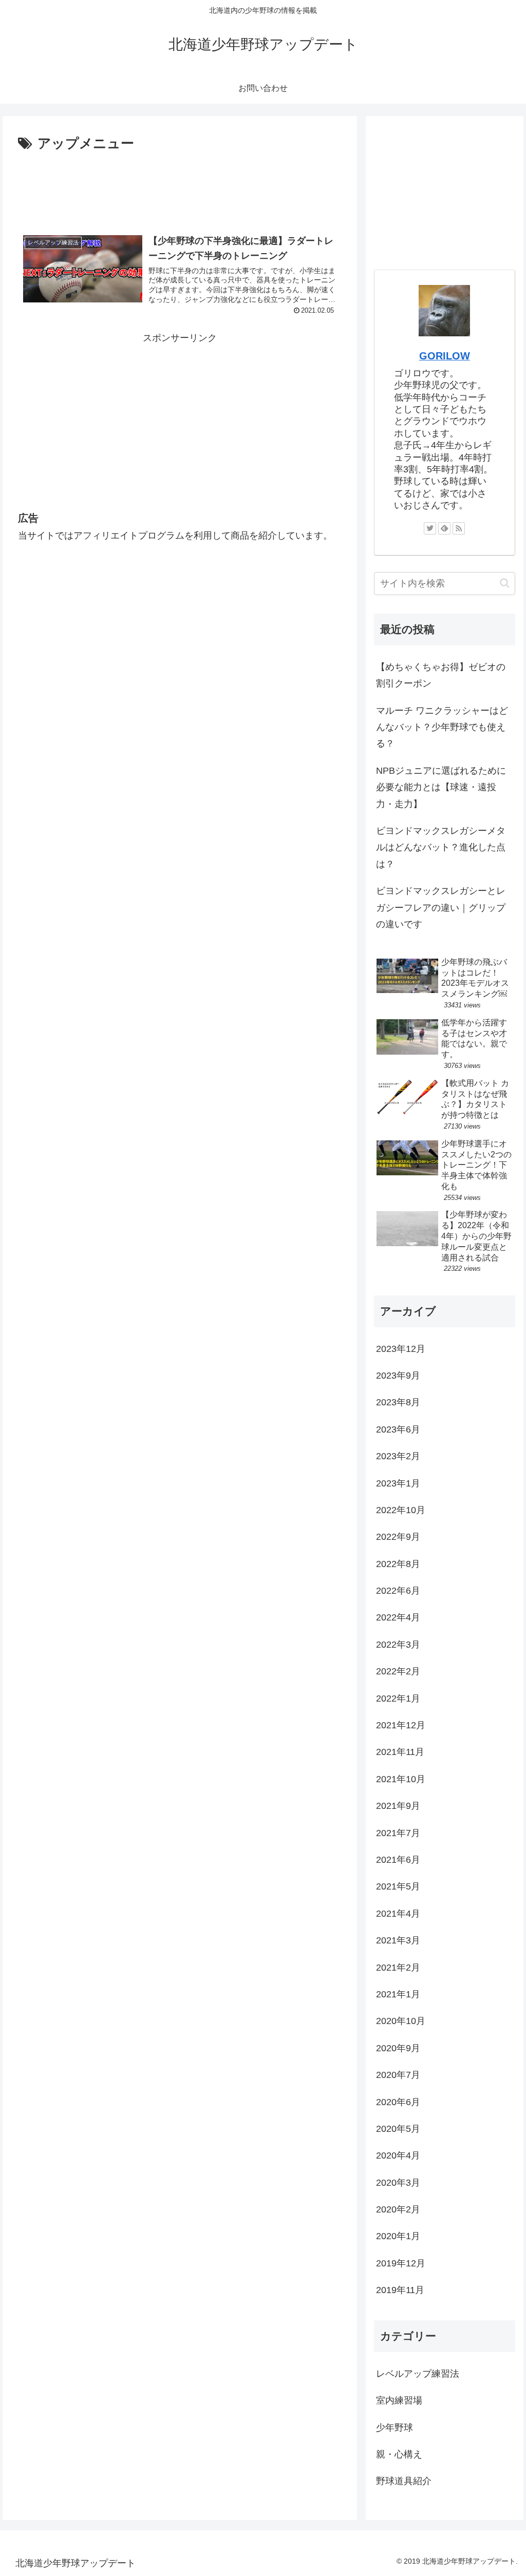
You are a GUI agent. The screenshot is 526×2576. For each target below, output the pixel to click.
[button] (505, 583)
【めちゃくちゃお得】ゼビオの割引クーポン (441, 675)
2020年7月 (398, 2075)
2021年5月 (398, 1886)
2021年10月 (401, 1779)
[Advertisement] (180, 186)
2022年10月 (401, 1510)
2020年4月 (398, 2155)
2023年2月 (398, 1456)
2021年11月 (400, 1752)
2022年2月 (398, 1671)
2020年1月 (398, 2236)
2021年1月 (398, 1994)
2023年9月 (398, 1376)
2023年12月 (401, 1349)
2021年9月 (398, 1806)
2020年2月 (398, 2209)
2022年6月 (398, 1591)
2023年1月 (398, 1483)
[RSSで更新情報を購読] (459, 528)
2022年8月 (398, 1564)
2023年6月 (398, 1429)
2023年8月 (398, 1402)
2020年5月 (398, 2129)
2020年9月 (398, 2048)
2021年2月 (398, 1968)
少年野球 (394, 2428)
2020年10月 (401, 2021)
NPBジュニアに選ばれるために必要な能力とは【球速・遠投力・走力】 (441, 787)
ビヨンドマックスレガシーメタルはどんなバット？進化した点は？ (441, 847)
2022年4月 (398, 1617)
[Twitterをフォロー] (430, 528)
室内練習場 (399, 2400)
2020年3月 (398, 2183)
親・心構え (399, 2454)
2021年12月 (401, 1725)
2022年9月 (398, 1537)
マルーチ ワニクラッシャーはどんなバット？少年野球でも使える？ (442, 727)
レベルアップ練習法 (418, 2374)
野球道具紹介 (404, 2481)
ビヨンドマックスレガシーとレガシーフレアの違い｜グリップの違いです (441, 908)
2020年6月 (398, 2102)
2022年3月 (398, 1645)
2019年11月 (400, 2290)
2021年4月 (398, 1914)
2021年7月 (398, 1833)
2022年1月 (398, 1699)
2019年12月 (401, 2263)
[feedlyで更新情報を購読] (444, 528)
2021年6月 (398, 1860)
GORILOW (445, 356)
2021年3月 (398, 1940)
